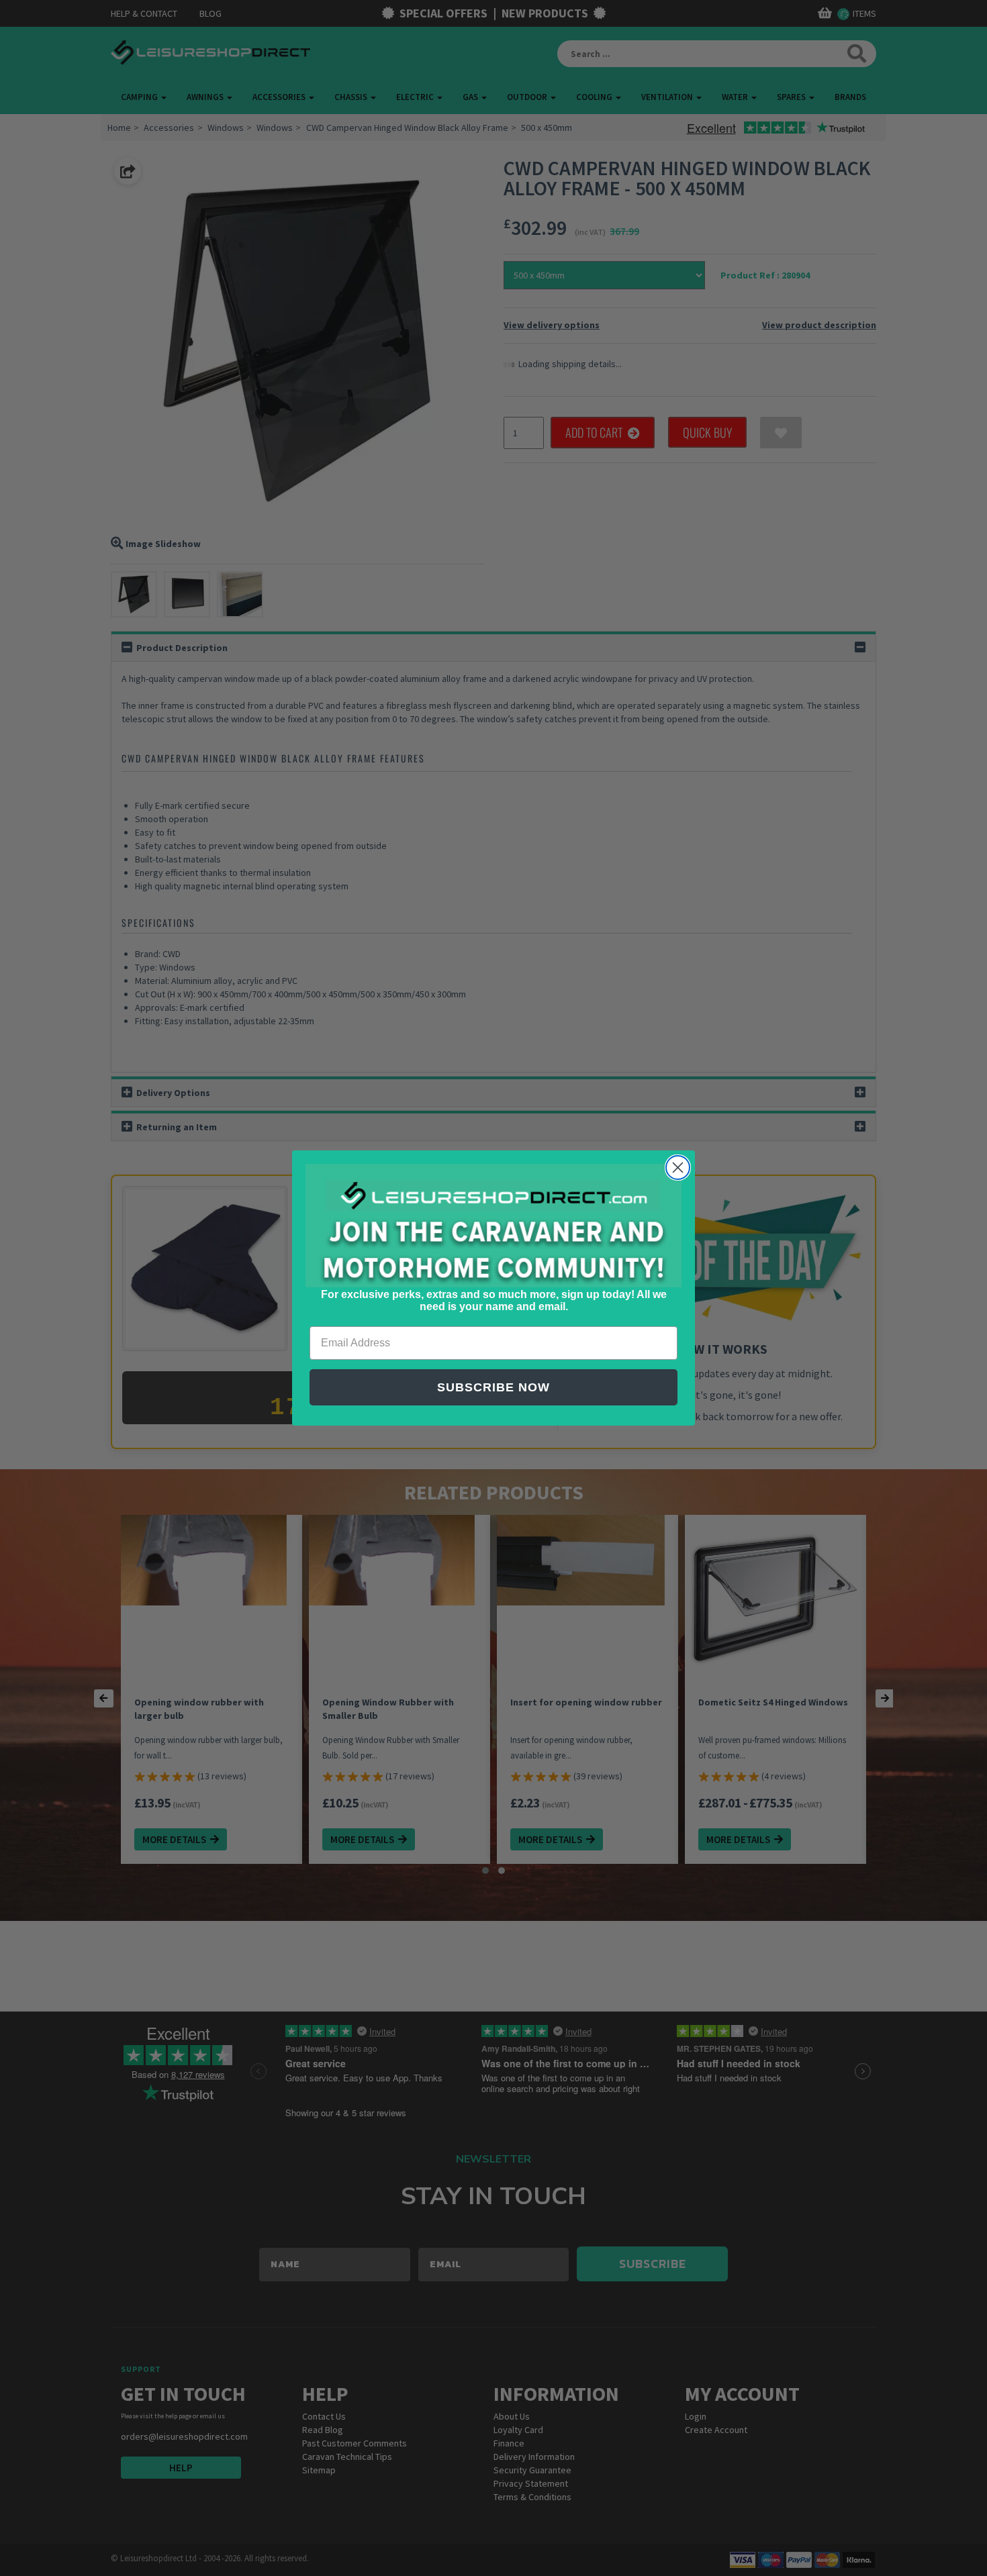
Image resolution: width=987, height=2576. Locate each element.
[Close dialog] (678, 1168)
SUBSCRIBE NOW (493, 1387)
